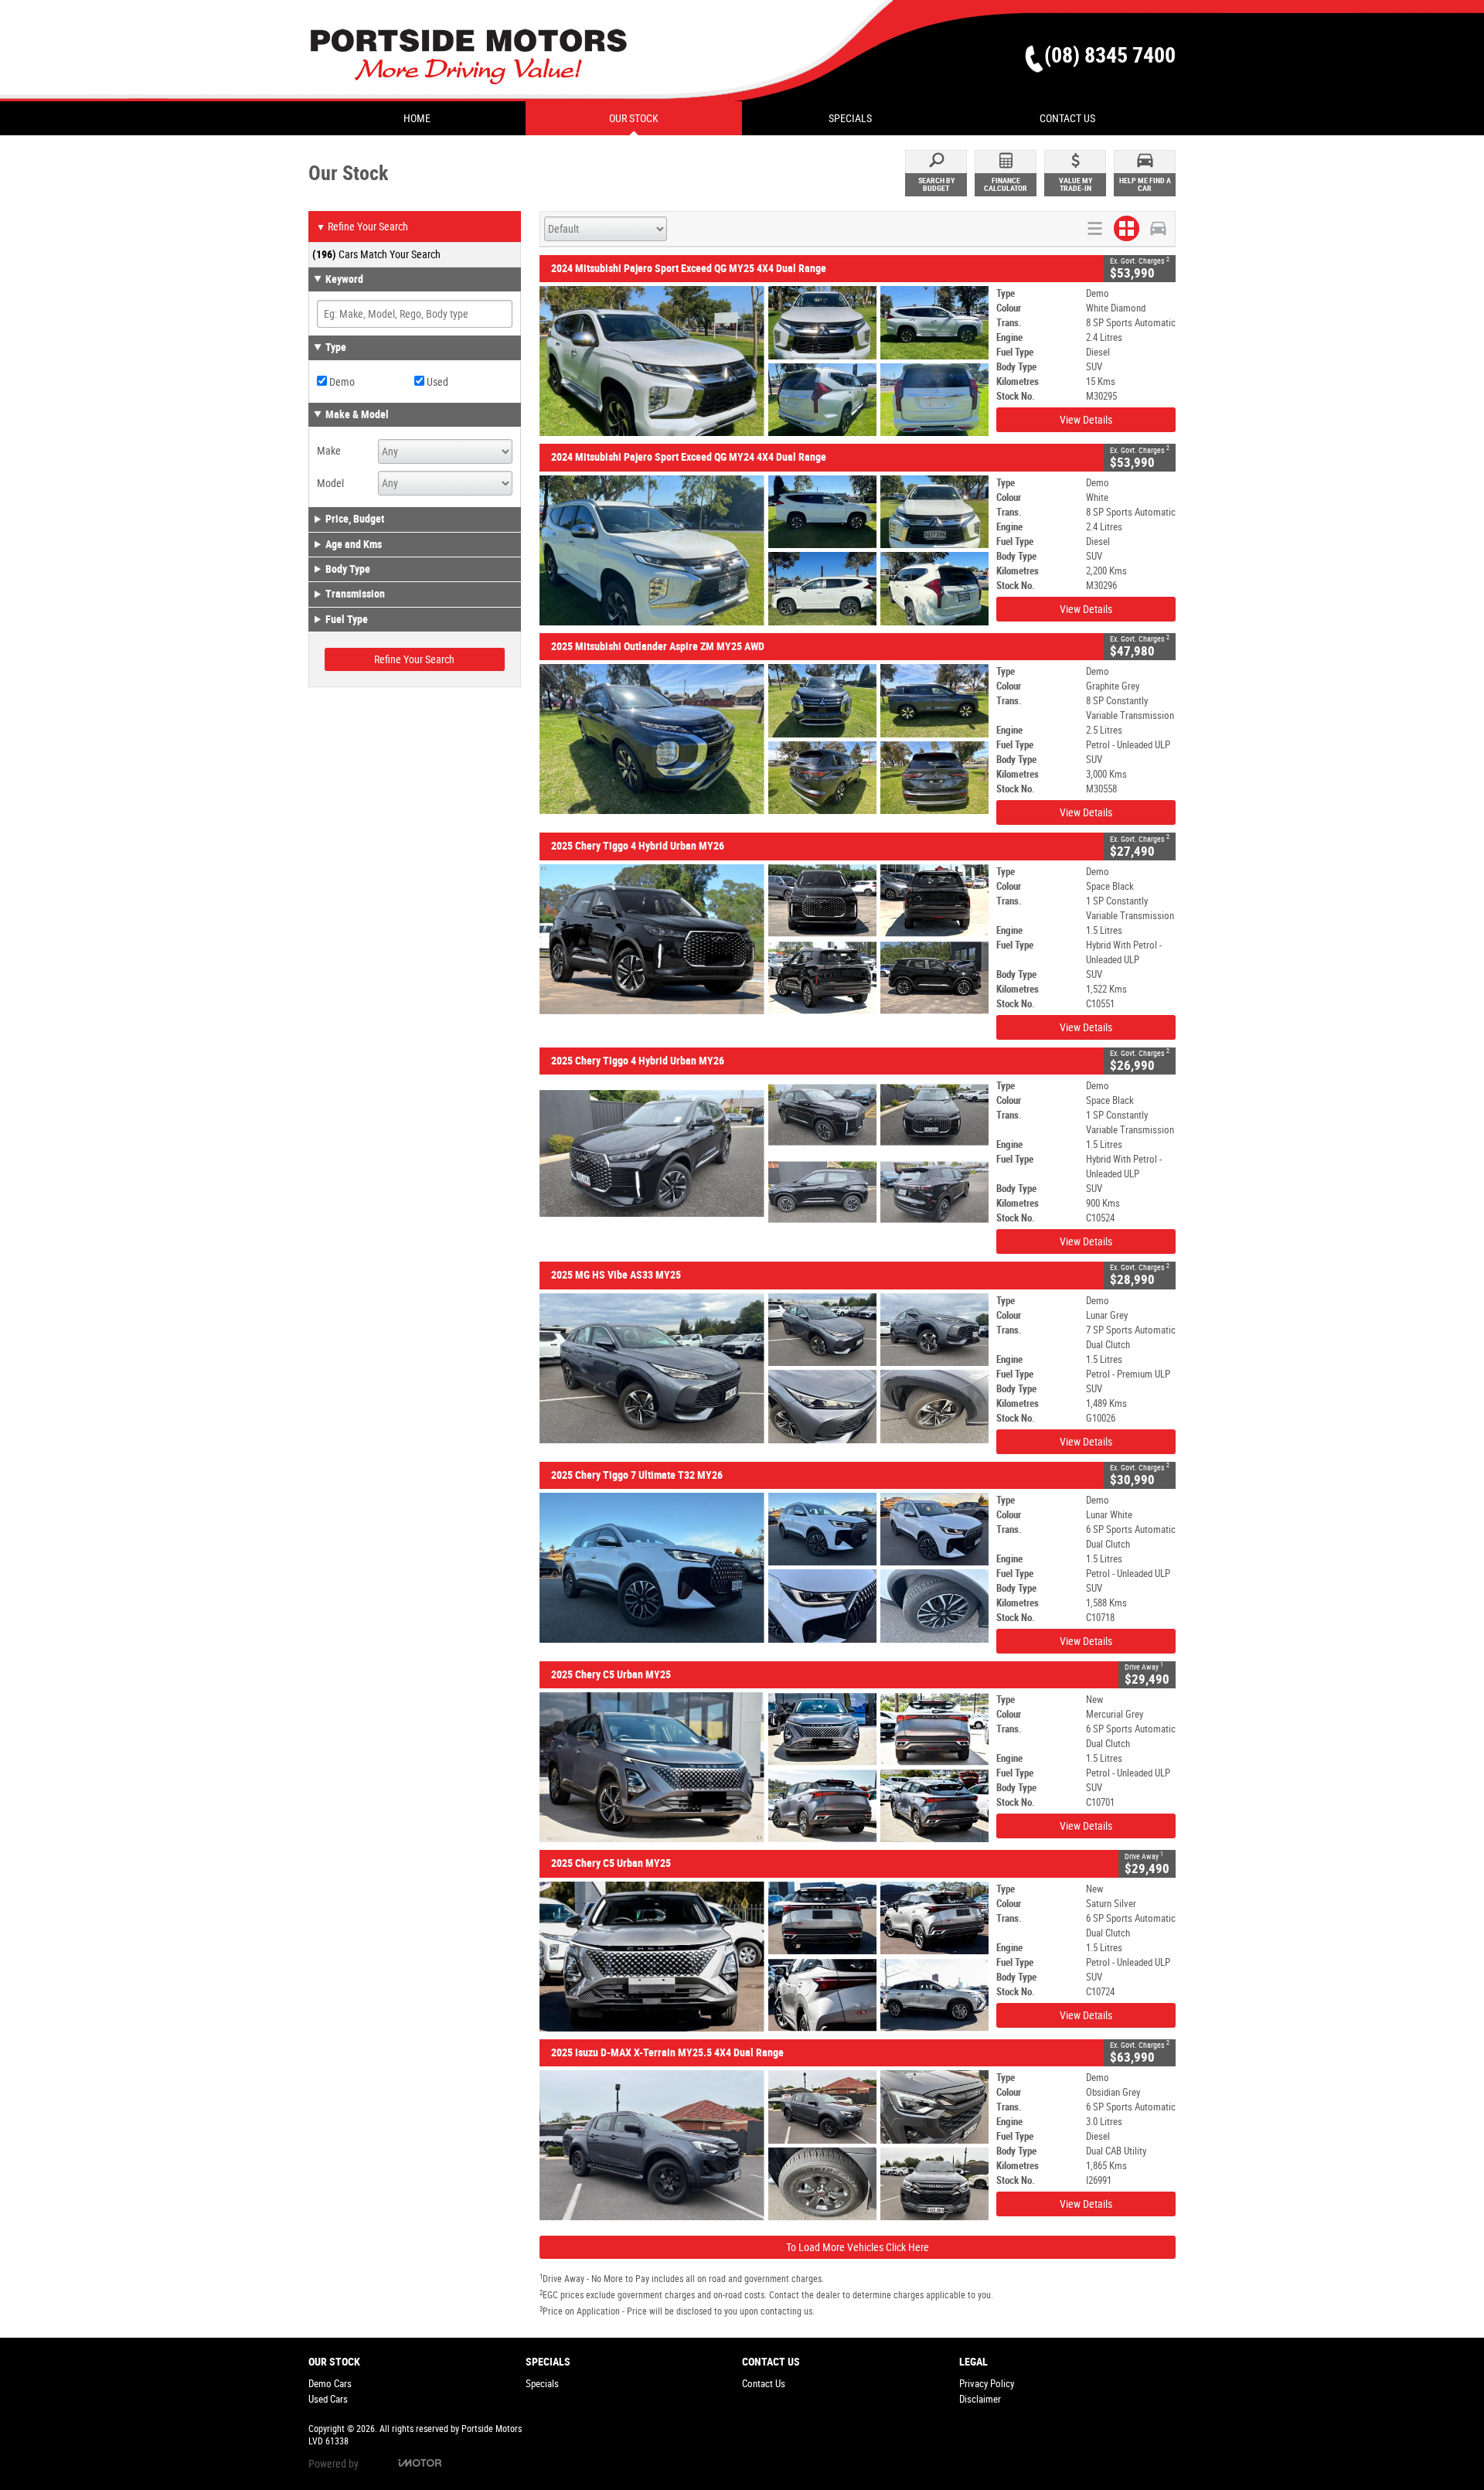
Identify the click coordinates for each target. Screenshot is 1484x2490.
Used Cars (328, 2399)
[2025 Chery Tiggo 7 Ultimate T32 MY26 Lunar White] (764, 1568)
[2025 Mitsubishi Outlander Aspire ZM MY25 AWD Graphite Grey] (764, 739)
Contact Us (764, 2384)
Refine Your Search (362, 227)
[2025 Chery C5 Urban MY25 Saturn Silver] (764, 1957)
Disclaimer (980, 2399)
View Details (1086, 420)
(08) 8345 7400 (1110, 55)
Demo (341, 382)
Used (436, 382)
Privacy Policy (987, 2384)
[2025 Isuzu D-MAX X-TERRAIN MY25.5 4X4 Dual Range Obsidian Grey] (764, 2145)
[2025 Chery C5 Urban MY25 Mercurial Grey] (764, 1767)
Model (330, 483)
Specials (542, 2384)
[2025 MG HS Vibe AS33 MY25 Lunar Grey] (764, 1368)
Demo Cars (330, 2384)
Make (329, 451)
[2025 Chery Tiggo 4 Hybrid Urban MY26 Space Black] (764, 939)
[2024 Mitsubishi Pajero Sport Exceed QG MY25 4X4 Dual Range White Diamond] (764, 361)
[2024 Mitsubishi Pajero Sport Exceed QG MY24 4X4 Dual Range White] (764, 550)
